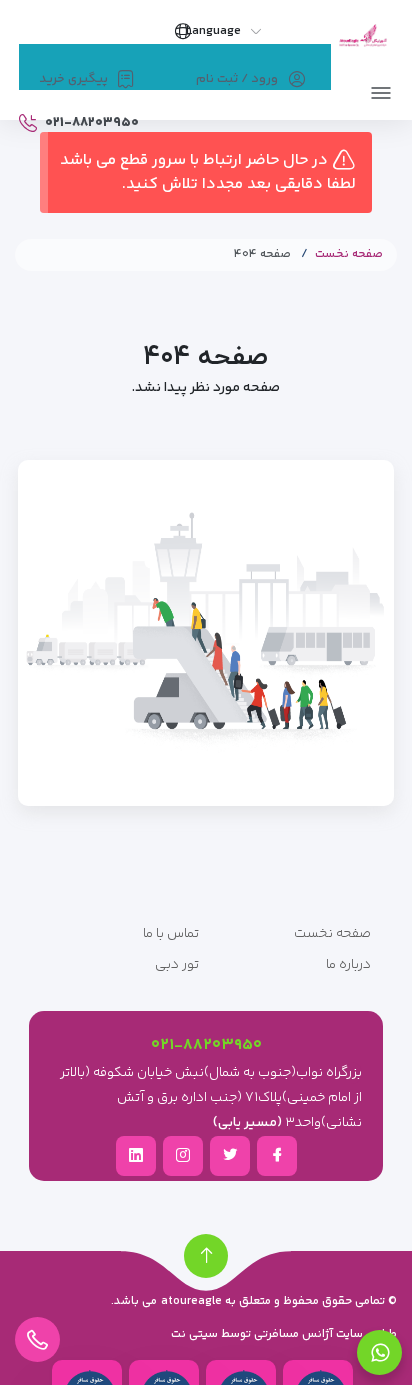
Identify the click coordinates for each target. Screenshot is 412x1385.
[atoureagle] (362, 38)
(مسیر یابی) (247, 1123)
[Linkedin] (136, 1155)
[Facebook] (277, 1155)
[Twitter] (230, 1155)
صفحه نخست (349, 254)
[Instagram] (183, 1155)
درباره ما (348, 965)
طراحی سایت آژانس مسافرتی (324, 1334)
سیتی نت (194, 1334)
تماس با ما (171, 934)
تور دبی (177, 965)
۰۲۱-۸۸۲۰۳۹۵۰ (206, 1045)
